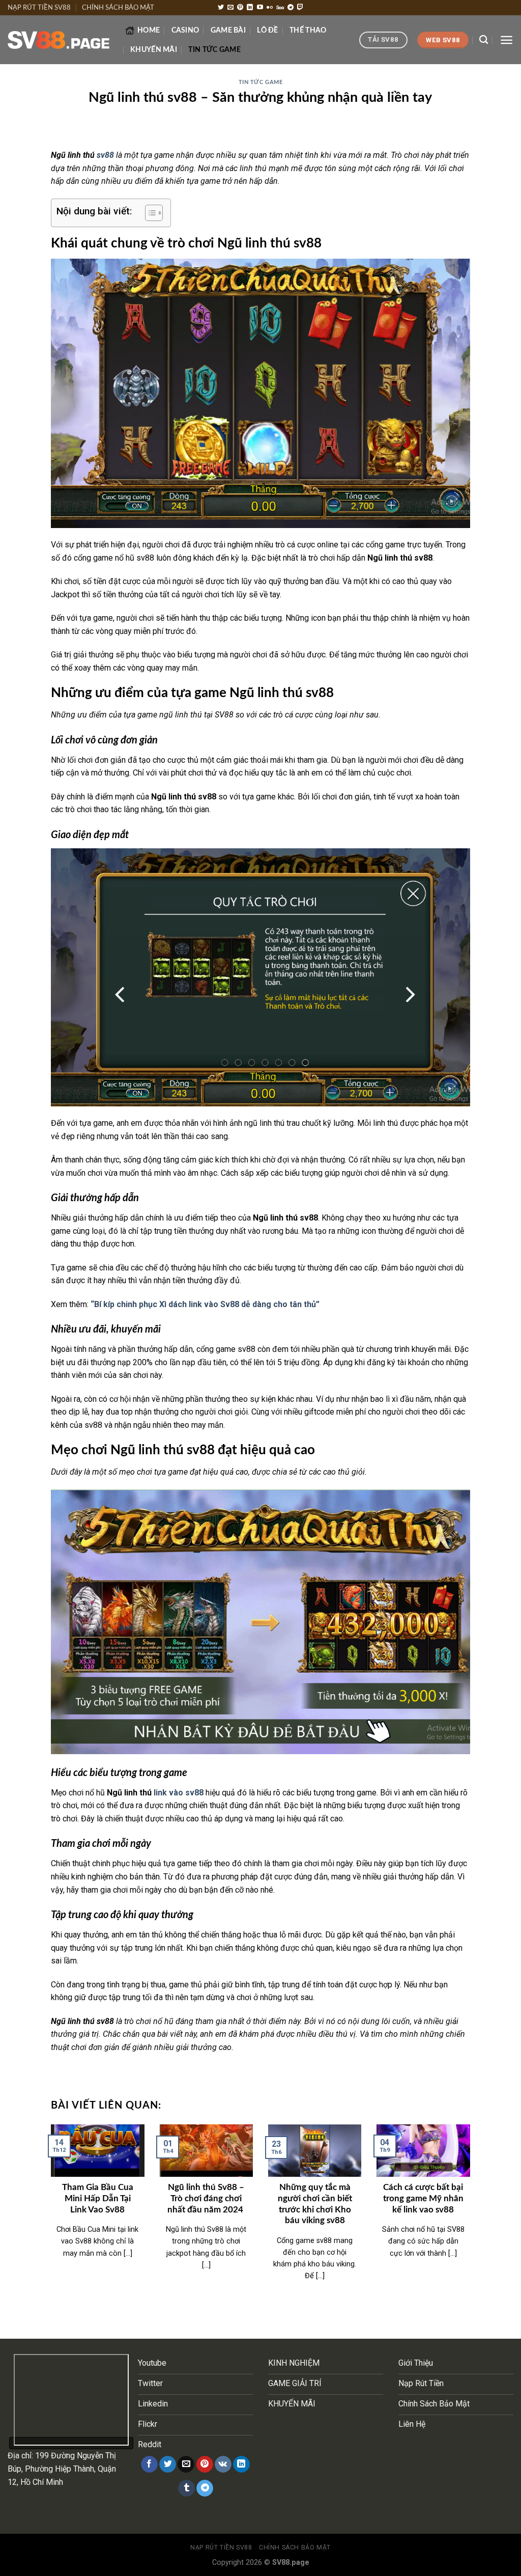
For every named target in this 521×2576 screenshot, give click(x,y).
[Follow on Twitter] (221, 8)
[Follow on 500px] (280, 8)
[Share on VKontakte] (223, 2464)
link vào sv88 (178, 1793)
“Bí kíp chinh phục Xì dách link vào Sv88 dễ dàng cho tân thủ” (205, 1304)
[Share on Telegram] (205, 2488)
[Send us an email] (230, 8)
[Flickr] (270, 8)
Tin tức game (214, 50)
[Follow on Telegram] (291, 8)
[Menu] (506, 40)
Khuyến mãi (154, 50)
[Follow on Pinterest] (240, 8)
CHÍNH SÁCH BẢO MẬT (118, 8)
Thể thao (308, 30)
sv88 (105, 155)
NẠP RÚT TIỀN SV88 (39, 8)
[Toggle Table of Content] (149, 213)
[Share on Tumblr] (186, 2488)
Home (149, 30)
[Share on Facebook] (149, 2464)
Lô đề (267, 30)
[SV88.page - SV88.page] (59, 40)
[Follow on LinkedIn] (250, 8)
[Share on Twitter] (168, 2464)
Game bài (228, 30)
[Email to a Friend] (186, 2464)
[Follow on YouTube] (260, 8)
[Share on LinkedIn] (241, 2464)
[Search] (484, 40)
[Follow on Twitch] (300, 8)
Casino (185, 30)
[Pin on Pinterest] (205, 2464)
